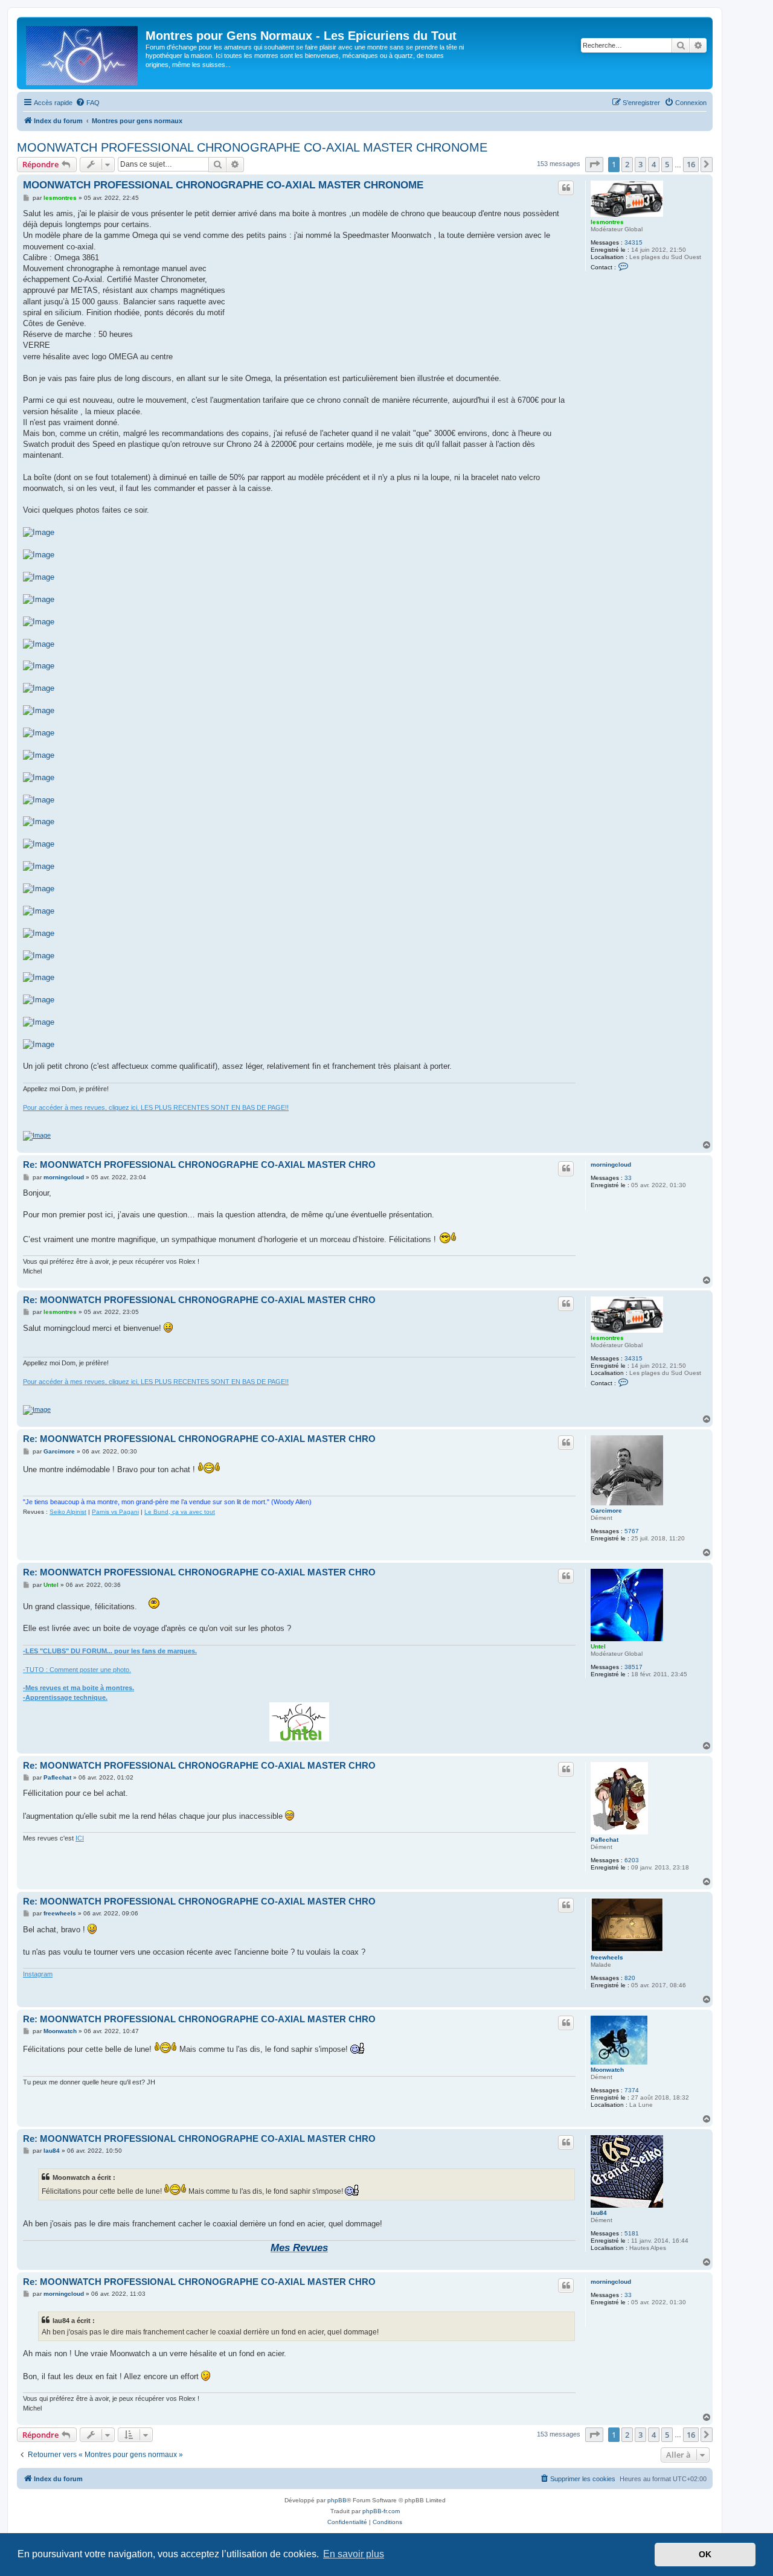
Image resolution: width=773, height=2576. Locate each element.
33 (628, 1178)
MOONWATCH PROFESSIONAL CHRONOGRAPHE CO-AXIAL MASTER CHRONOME (252, 147)
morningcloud (611, 1165)
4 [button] (654, 164)
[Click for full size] (39, 533)
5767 (632, 1531)
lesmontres (607, 222)
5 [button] (667, 164)
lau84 (599, 2213)
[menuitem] (88, 103)
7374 (632, 2090)
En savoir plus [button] (354, 2554)
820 (630, 1978)
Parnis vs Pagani (115, 1512)
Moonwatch (607, 2070)
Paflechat (605, 1840)
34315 (633, 242)
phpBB (337, 2500)
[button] (594, 164)
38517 (633, 1667)
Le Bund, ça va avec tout (180, 1512)
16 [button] (691, 164)
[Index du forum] (83, 53)
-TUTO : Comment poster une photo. (77, 1670)
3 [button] (640, 164)
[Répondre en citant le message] (566, 188)
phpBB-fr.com (381, 2511)
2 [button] (627, 164)
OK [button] (705, 2554)
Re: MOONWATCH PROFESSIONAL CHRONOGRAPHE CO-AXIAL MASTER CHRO (199, 1165)
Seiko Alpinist (68, 1512)
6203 (632, 1860)
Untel (598, 1646)
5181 (632, 2233)
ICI (80, 1838)
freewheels (607, 1957)
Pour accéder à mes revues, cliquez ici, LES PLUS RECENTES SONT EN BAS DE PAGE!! (156, 1107)
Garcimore (606, 1511)
